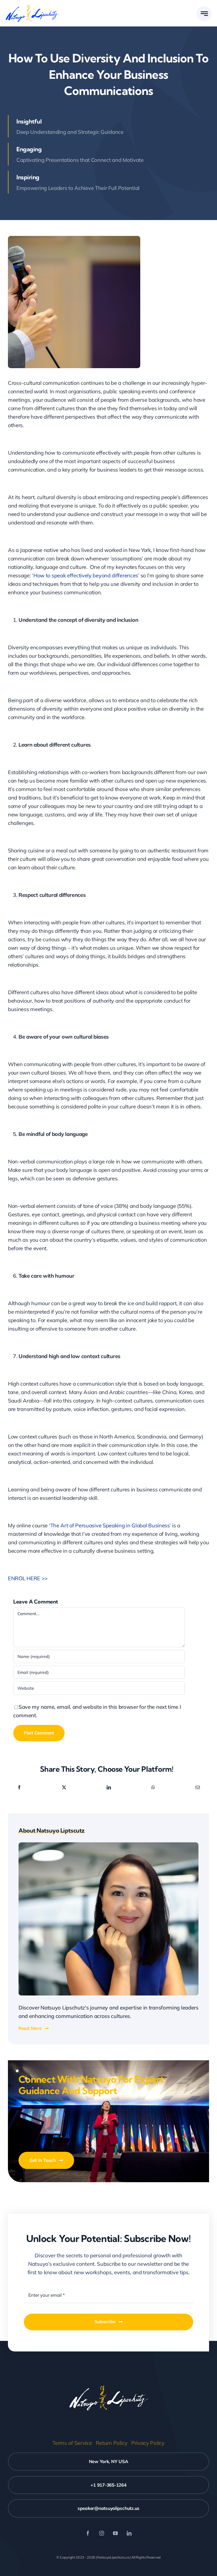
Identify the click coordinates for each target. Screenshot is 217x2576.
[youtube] (115, 2533)
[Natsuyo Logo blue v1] (32, 6)
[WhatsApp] (153, 1787)
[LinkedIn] (109, 1787)
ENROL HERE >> (28, 1578)
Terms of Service (72, 2443)
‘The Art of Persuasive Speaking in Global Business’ (110, 1525)
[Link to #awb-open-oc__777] (204, 14)
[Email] (198, 1787)
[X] (64, 1787)
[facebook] (88, 2533)
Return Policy (112, 2443)
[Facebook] (19, 1787)
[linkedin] (129, 2533)
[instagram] (102, 2533)
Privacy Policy (148, 2443)
